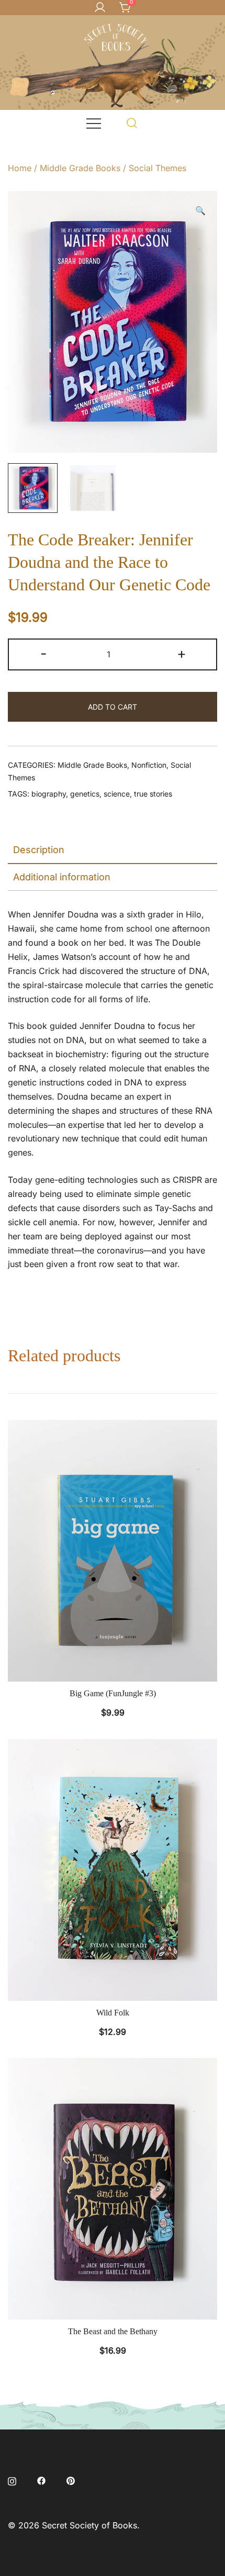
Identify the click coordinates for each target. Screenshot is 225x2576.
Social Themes (157, 168)
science (117, 794)
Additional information (62, 877)
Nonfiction (149, 765)
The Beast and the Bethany (113, 2331)
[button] (200, 211)
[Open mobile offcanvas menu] (94, 123)
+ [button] (182, 653)
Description (39, 850)
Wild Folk (113, 2013)
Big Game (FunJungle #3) (113, 1693)
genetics (85, 794)
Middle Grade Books (80, 168)
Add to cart (113, 707)
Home (20, 168)
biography (49, 794)
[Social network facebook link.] (41, 2480)
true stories (153, 794)
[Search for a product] (132, 123)
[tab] (113, 850)
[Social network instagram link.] (12, 2480)
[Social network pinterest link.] (71, 2480)
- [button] (44, 653)
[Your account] (100, 8)
